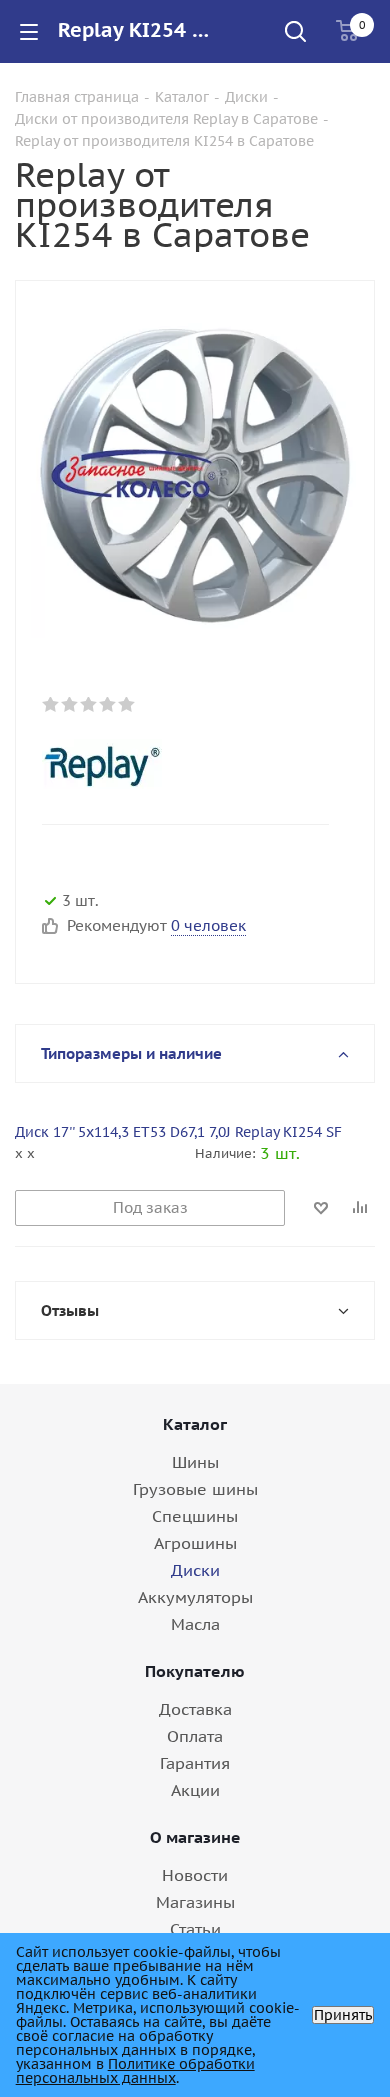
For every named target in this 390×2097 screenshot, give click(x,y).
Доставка (195, 1709)
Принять (343, 2015)
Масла (195, 1624)
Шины (195, 1462)
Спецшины (195, 1516)
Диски (195, 1570)
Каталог (195, 1424)
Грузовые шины (195, 1489)
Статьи (195, 1929)
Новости (195, 1875)
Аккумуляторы (195, 1597)
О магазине (195, 1837)
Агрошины (195, 1543)
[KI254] (195, 473)
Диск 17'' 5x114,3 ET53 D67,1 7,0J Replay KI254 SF (178, 1132)
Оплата (195, 1736)
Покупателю (195, 1671)
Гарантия (195, 1763)
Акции (195, 1790)
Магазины (195, 1902)
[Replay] (178, 764)
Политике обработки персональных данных (135, 2071)
